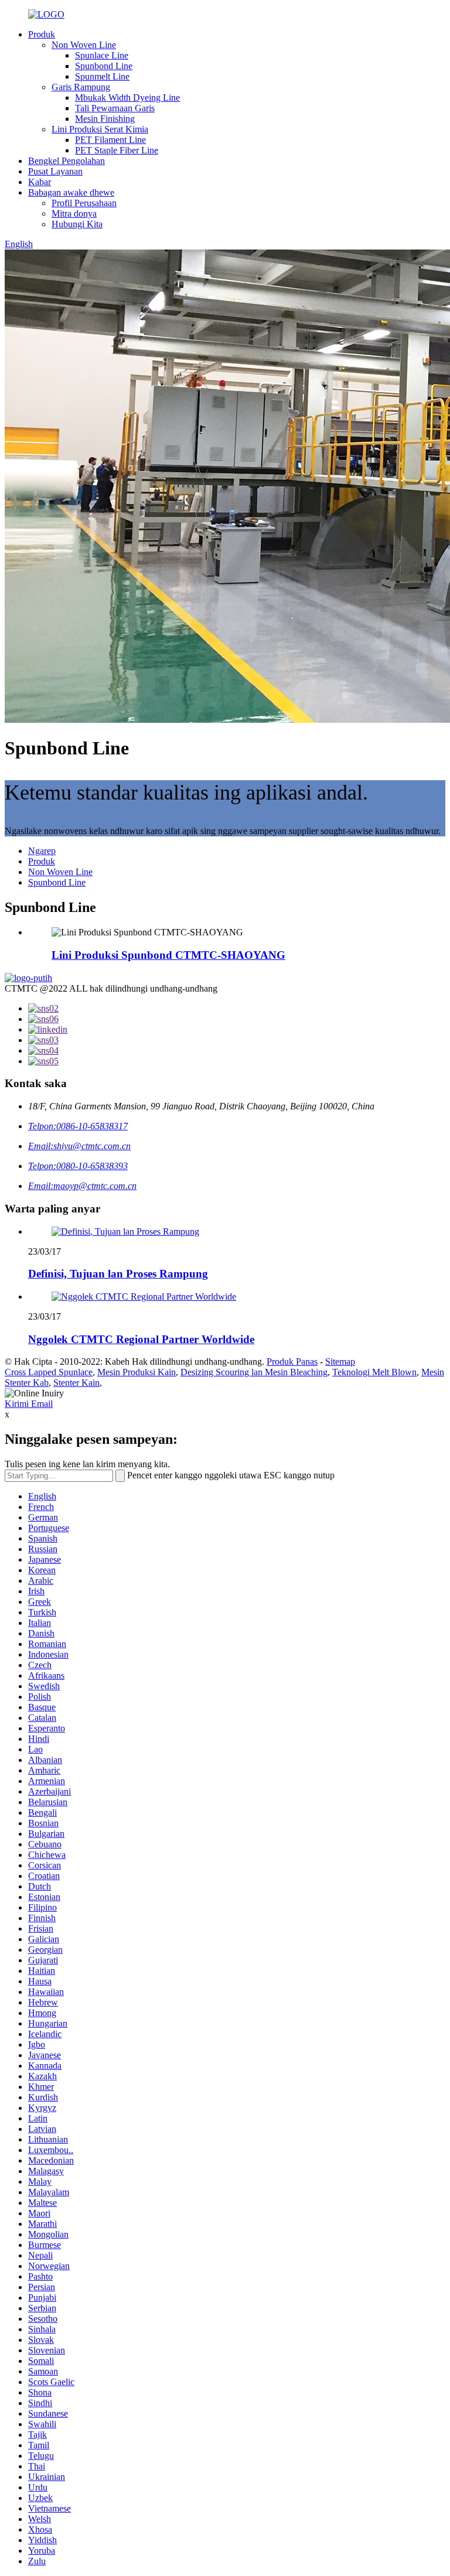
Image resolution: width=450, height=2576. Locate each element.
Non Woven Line (84, 45)
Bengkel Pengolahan (67, 161)
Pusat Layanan (55, 171)
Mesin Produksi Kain (137, 1372)
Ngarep (42, 851)
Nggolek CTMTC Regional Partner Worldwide (141, 1339)
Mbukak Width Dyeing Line (127, 98)
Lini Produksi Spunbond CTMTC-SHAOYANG (168, 955)
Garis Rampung (81, 87)
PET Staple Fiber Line (117, 150)
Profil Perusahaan (84, 203)
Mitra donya (74, 213)
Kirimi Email (29, 1404)
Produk (42, 34)
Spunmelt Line (102, 76)
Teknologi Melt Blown (374, 1372)
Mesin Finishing (105, 119)
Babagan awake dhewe (71, 192)
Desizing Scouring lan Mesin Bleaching (254, 1372)
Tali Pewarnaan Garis (115, 108)
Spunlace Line (102, 55)
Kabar (40, 182)
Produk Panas (292, 1362)
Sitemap (340, 1362)
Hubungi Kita (77, 224)
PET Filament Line (110, 140)
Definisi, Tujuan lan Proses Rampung (118, 1274)
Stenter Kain (76, 1383)
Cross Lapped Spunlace (49, 1372)
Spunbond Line (104, 66)
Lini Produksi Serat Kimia (100, 129)
